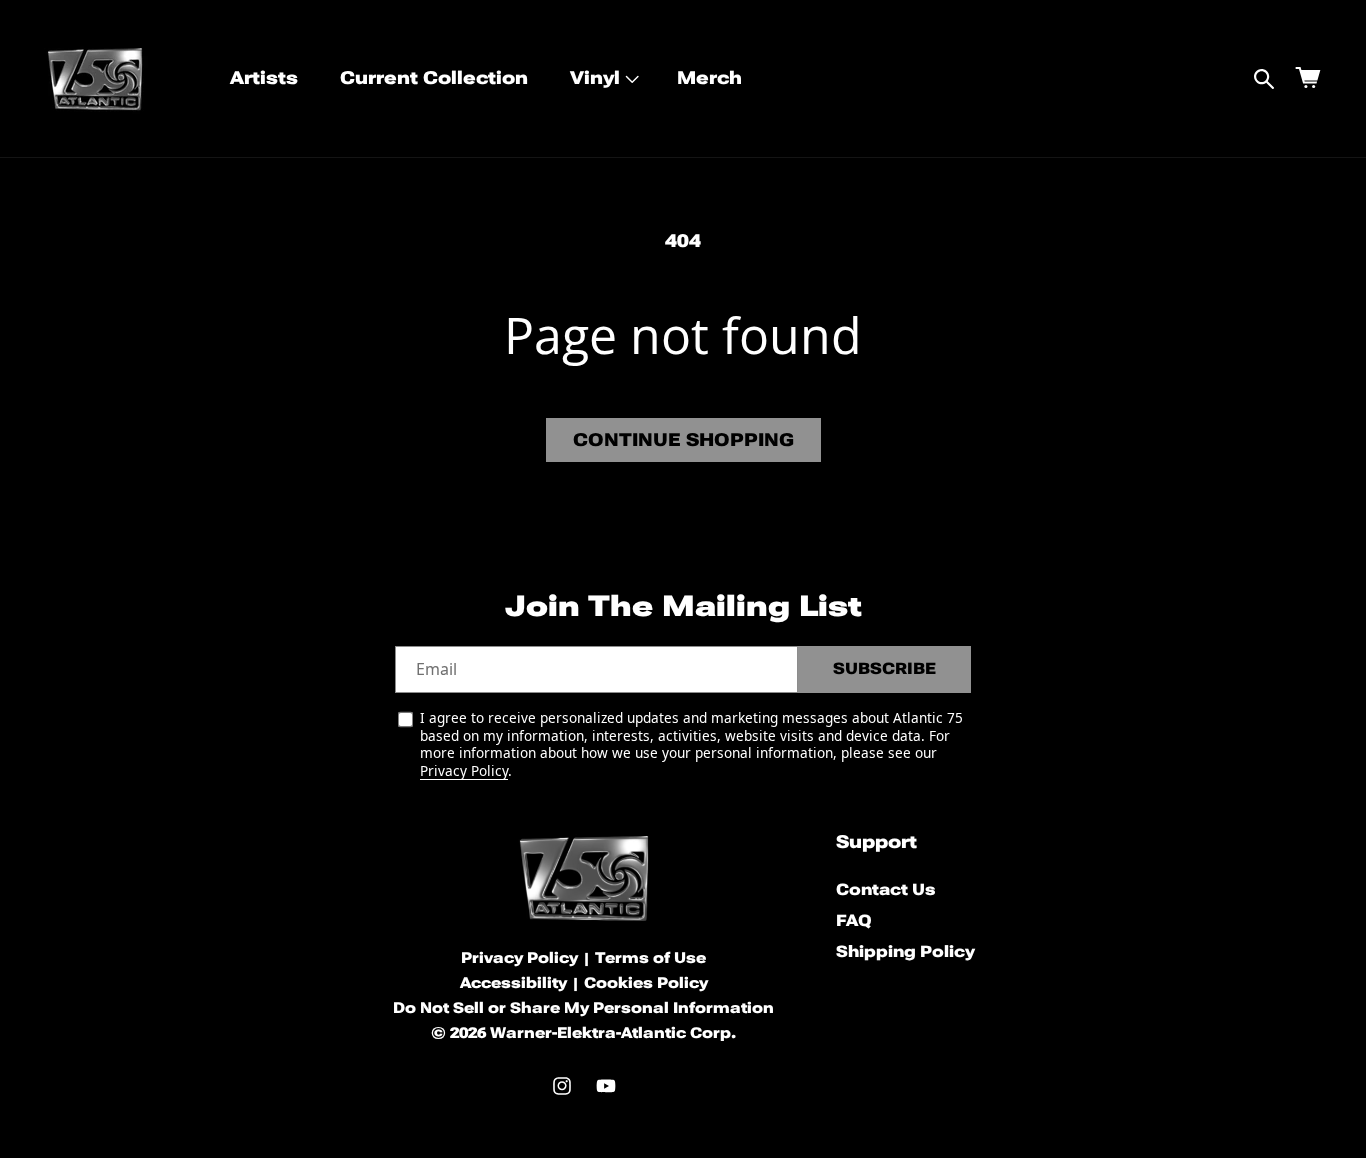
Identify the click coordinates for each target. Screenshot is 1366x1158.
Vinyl (595, 77)
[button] (602, 78)
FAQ (854, 920)
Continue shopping (683, 439)
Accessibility (513, 983)
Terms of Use (650, 958)
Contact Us (886, 890)
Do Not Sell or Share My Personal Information (583, 1008)
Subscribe (884, 668)
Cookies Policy (646, 983)
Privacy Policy (464, 770)
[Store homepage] (584, 878)
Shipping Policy (905, 951)
